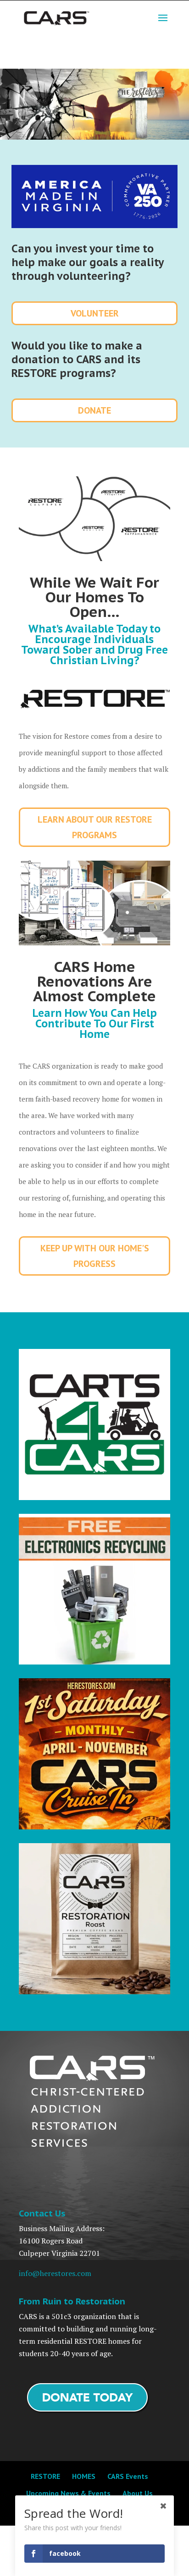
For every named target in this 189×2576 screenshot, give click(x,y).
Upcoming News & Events (68, 2493)
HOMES (84, 2476)
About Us (138, 2493)
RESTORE (45, 2476)
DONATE (94, 410)
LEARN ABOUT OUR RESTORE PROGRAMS (95, 827)
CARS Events (128, 2476)
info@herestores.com (55, 2273)
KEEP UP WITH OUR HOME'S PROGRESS (95, 1256)
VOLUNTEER (95, 313)
